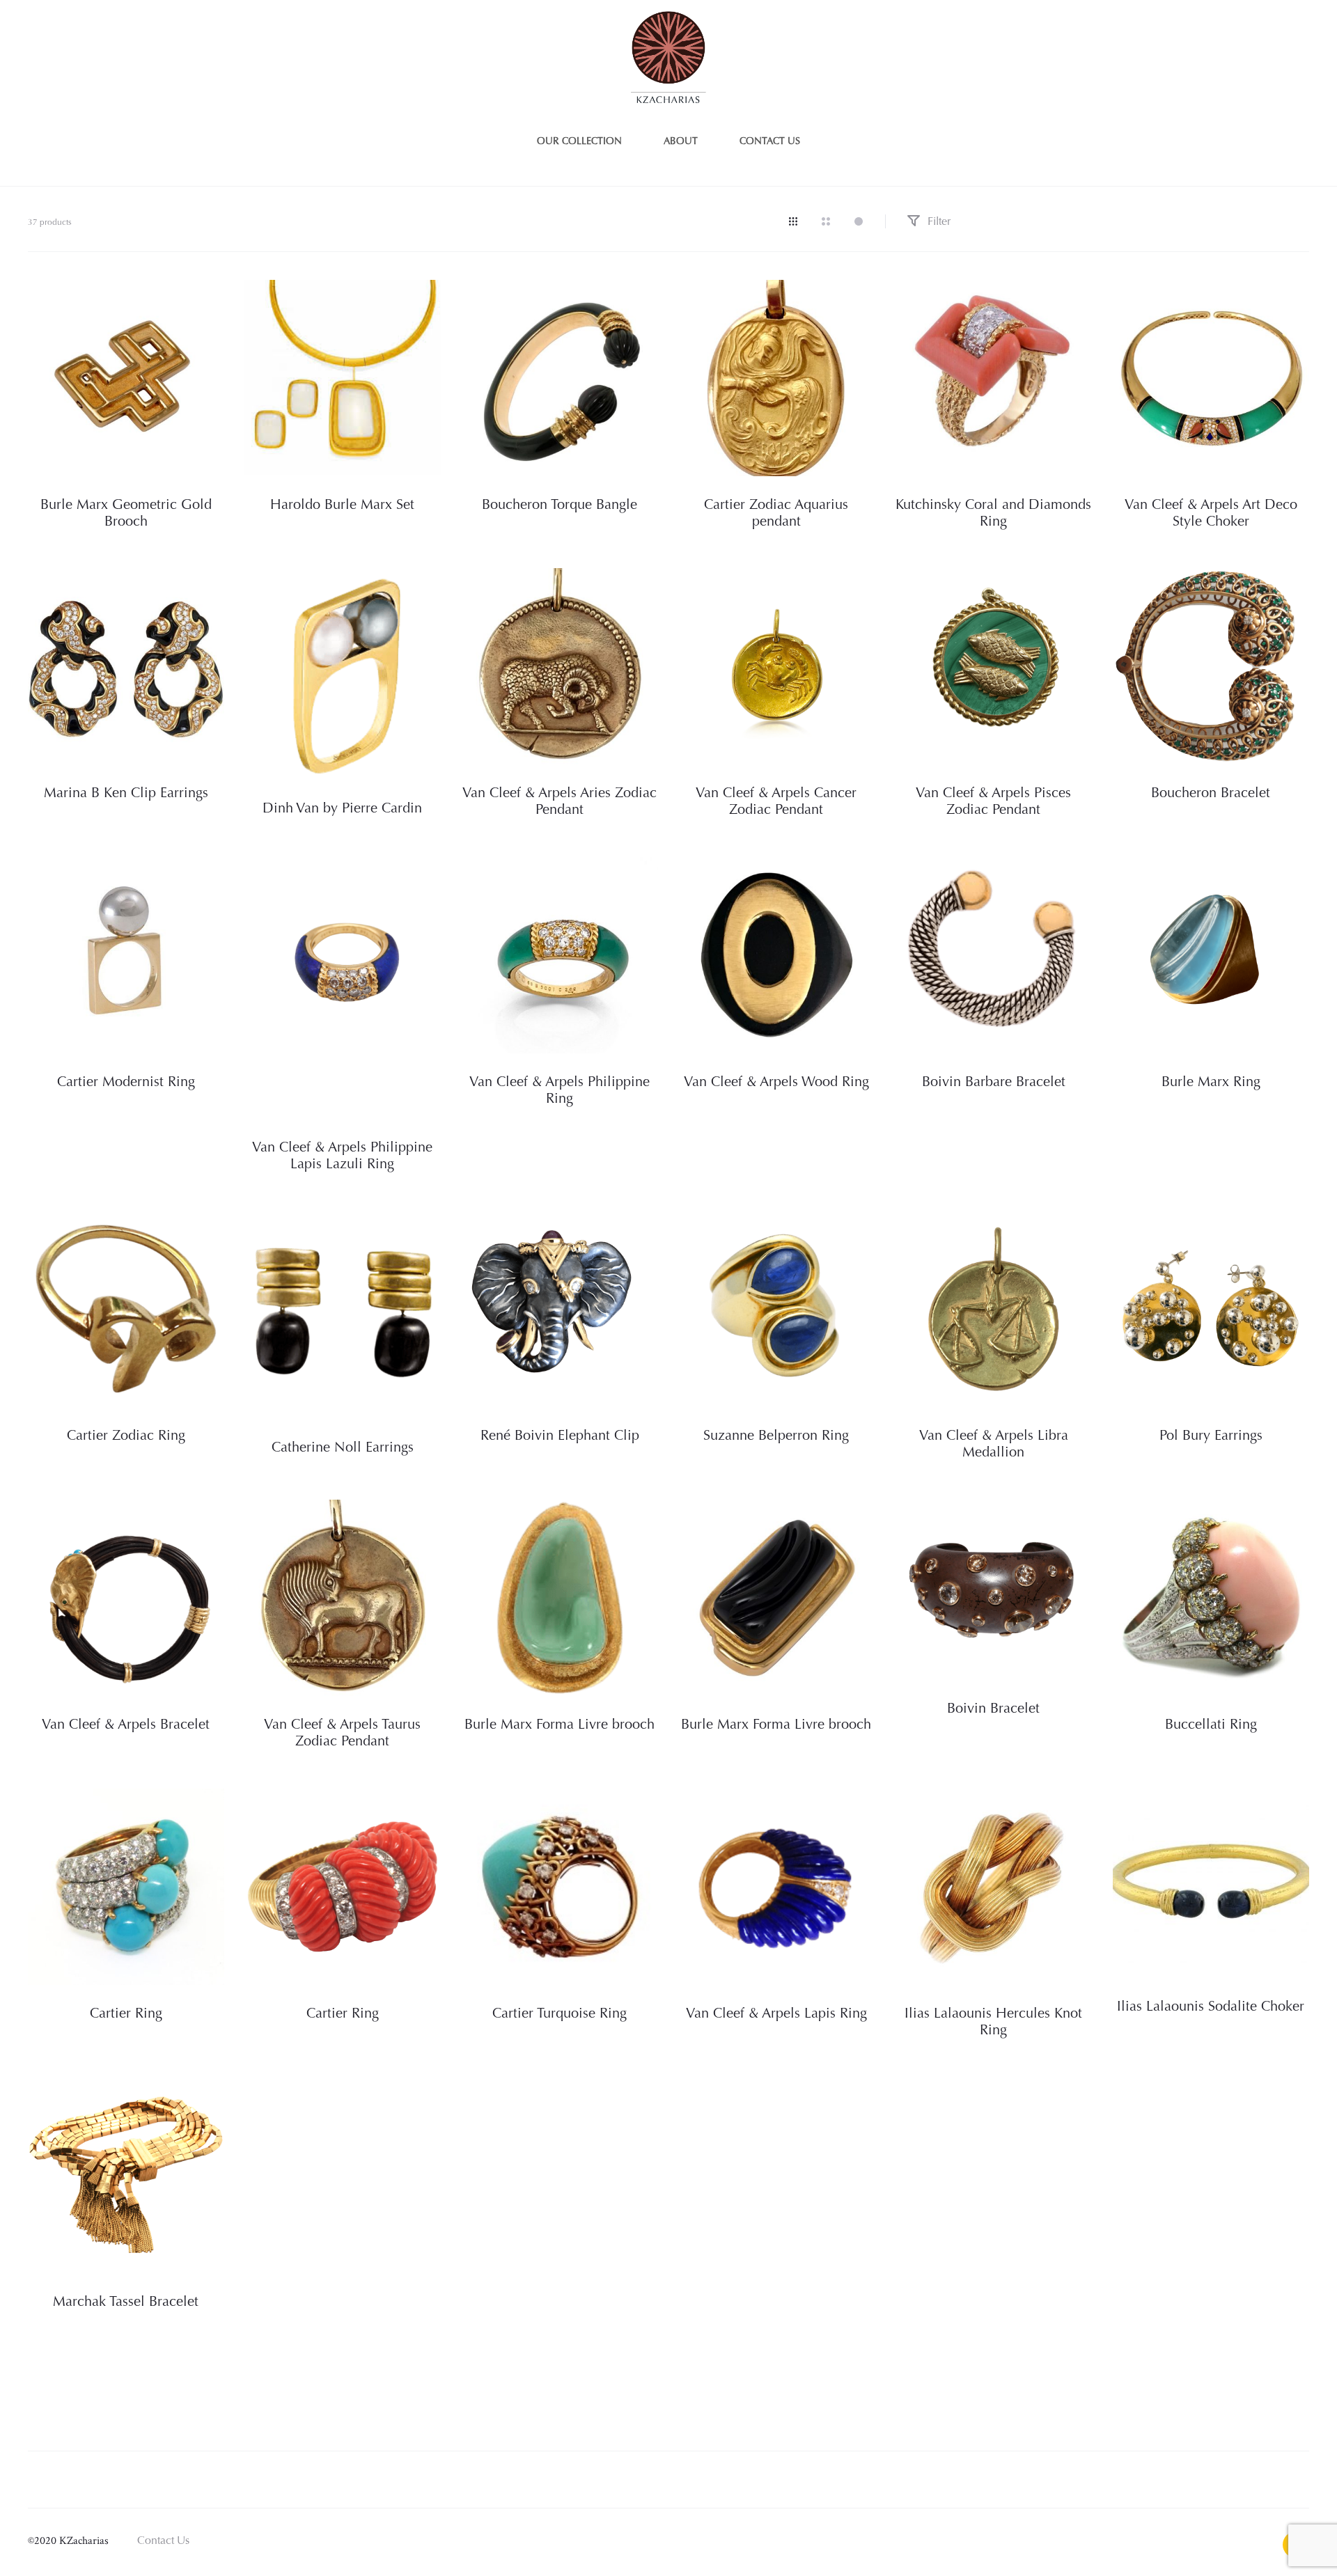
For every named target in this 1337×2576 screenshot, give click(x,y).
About (681, 142)
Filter (938, 222)
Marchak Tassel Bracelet (126, 2302)
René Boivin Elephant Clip (560, 1436)
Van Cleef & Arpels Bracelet (126, 1725)
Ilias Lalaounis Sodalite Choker (1211, 2007)
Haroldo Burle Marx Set (342, 505)
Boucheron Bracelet (1211, 794)
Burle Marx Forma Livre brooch (560, 1725)
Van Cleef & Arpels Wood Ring (776, 1083)
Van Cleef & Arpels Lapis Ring (776, 2014)
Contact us (770, 142)
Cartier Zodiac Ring (126, 1436)
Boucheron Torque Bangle (560, 505)
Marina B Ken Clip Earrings (126, 794)
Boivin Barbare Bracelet (994, 1083)
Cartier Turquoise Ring (560, 2014)
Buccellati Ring (1211, 1725)
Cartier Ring (126, 2014)
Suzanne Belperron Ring (776, 1436)
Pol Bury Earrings (1211, 1436)
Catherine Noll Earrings (343, 1448)
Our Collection (579, 142)
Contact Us (163, 2541)
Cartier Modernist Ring (126, 1083)
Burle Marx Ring (1211, 1083)
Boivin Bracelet (993, 1709)
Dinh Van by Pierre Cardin (342, 809)
